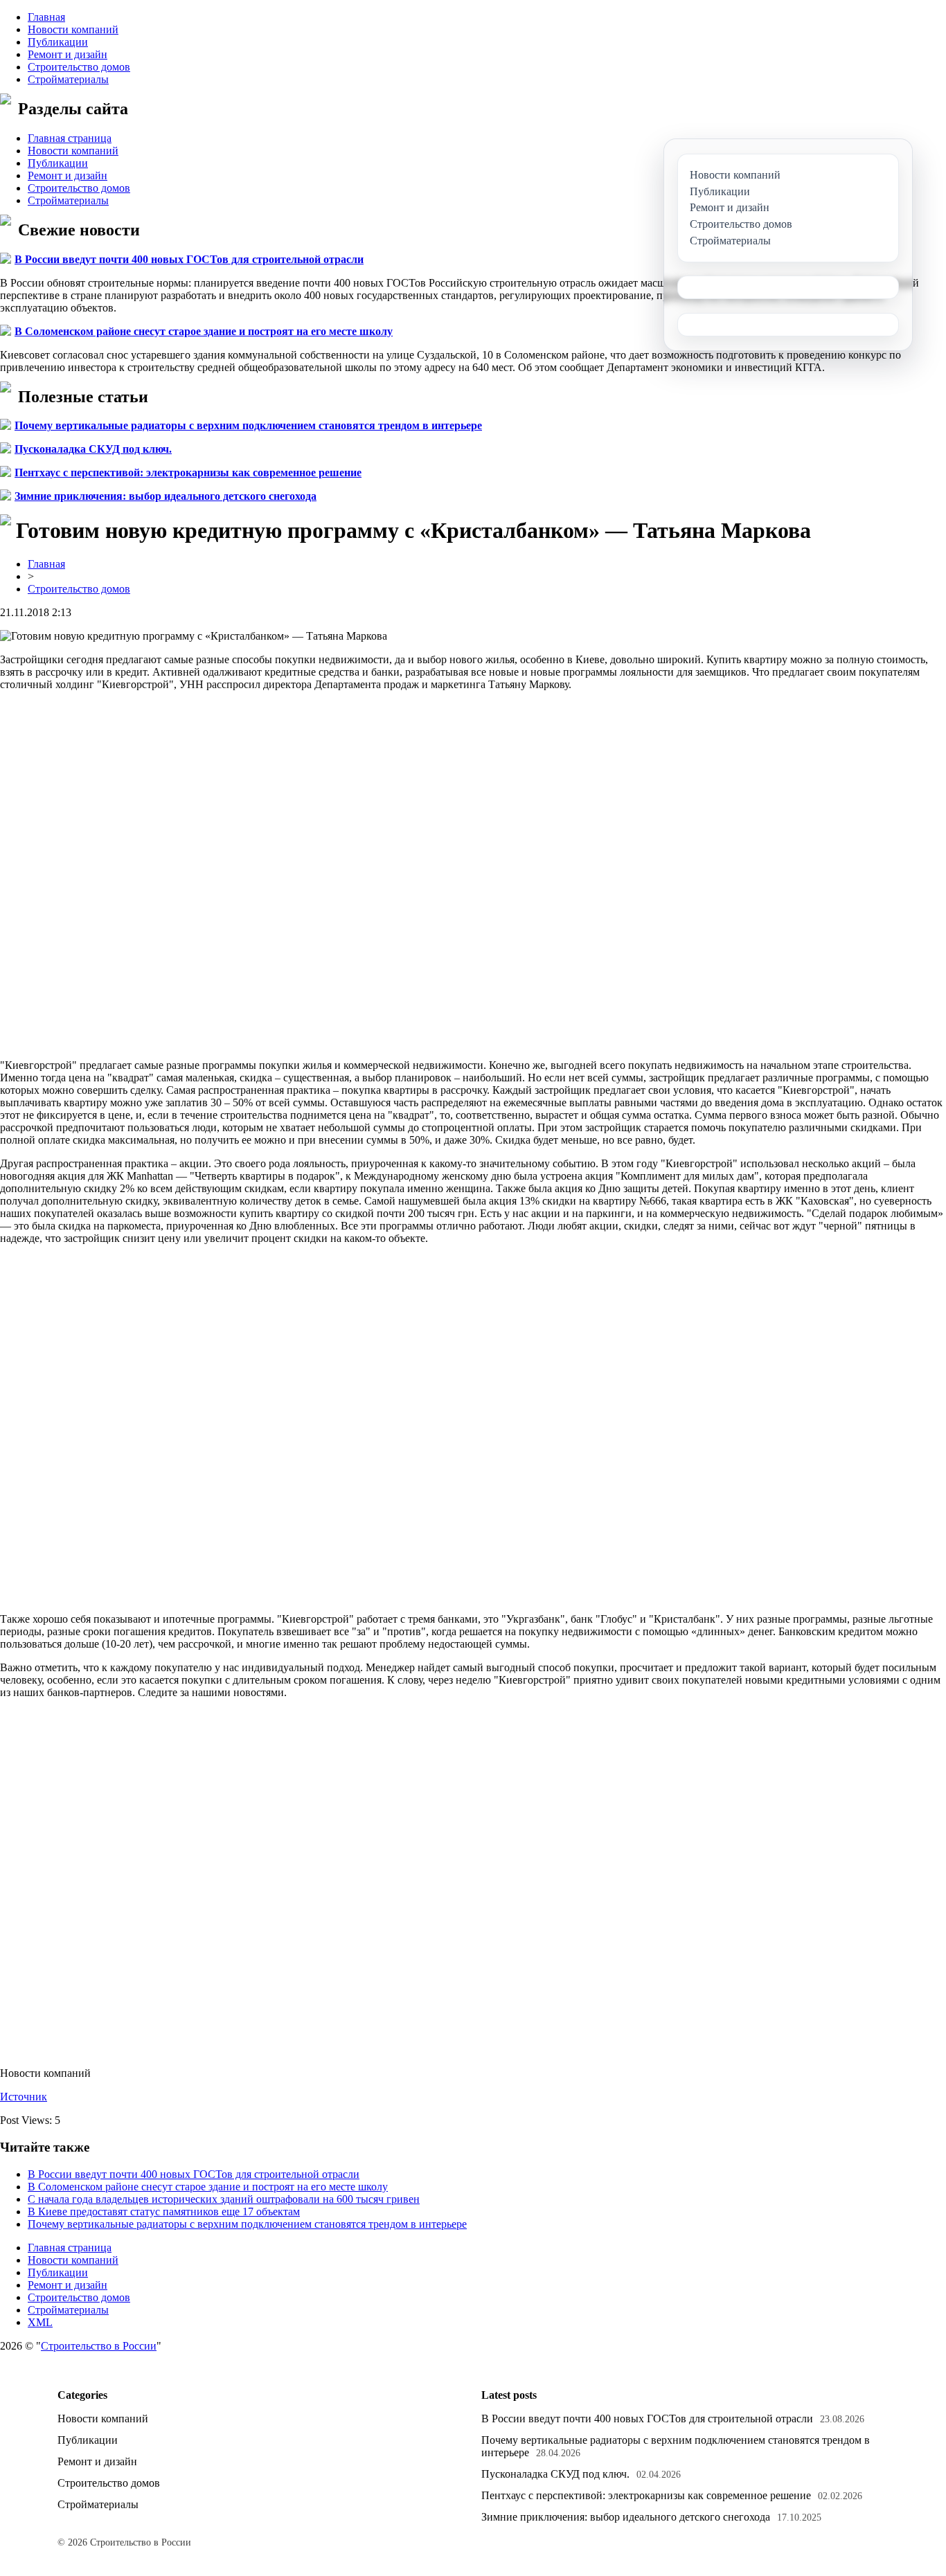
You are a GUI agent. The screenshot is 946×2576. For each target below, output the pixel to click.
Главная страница (70, 138)
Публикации (58, 42)
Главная (46, 17)
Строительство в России (99, 2346)
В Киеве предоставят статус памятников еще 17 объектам (164, 2212)
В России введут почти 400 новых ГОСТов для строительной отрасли (189, 259)
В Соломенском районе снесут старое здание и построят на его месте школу (204, 331)
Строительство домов (79, 67)
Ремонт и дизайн (68, 54)
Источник (24, 2097)
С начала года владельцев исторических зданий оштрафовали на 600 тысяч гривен (224, 2199)
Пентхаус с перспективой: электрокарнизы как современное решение (188, 472)
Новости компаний (73, 29)
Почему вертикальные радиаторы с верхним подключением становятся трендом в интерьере (248, 425)
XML (40, 2322)
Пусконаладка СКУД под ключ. (93, 449)
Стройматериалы (68, 79)
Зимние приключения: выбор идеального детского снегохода (166, 496)
